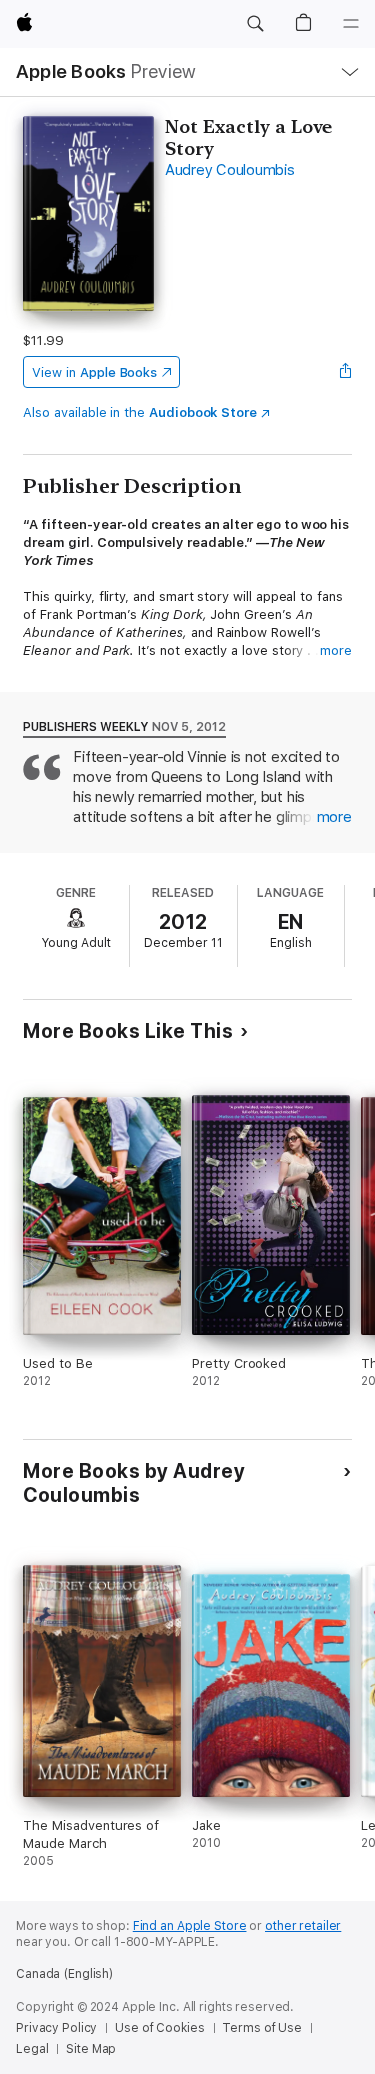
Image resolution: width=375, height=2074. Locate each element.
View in (94, 372)
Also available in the (140, 412)
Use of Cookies (159, 2028)
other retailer (303, 1926)
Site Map (91, 2049)
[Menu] (351, 24)
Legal (32, 2049)
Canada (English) (64, 1974)
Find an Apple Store (190, 1926)
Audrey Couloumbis (230, 170)
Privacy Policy (56, 2028)
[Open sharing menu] (346, 372)
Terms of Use (262, 2028)
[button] (255, 24)
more (336, 650)
